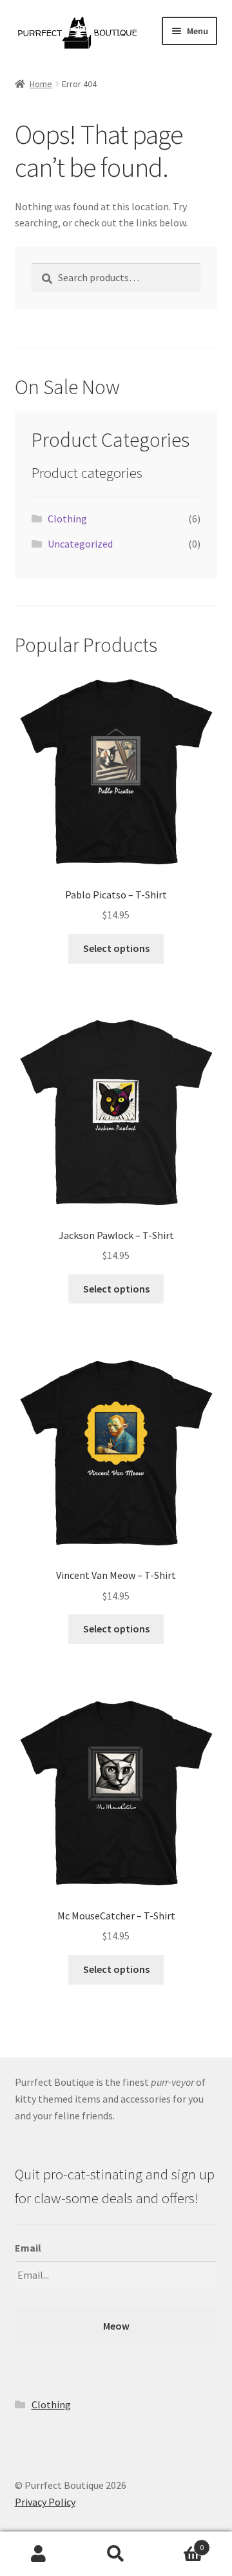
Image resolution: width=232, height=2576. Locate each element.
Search (116, 2554)
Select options (116, 948)
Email (28, 2248)
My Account (39, 2554)
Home (41, 84)
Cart (179, 2543)
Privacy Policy (45, 2502)
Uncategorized (80, 544)
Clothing (67, 519)
